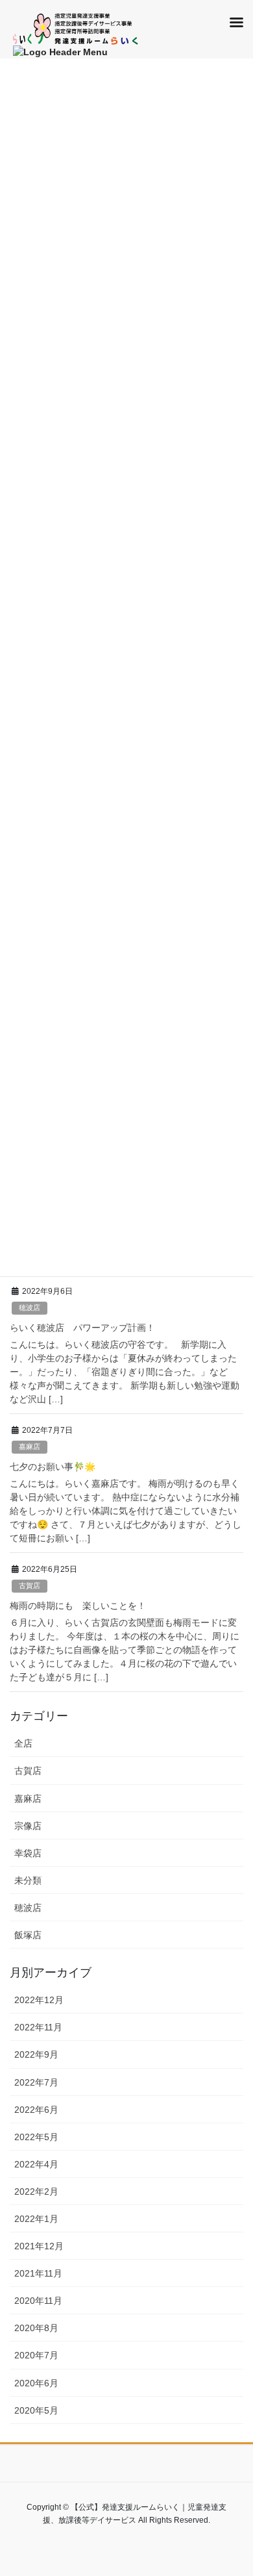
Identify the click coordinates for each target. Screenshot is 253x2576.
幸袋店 (28, 1853)
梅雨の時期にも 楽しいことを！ (78, 1606)
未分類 (28, 1880)
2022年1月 (36, 2219)
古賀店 (30, 1585)
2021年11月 (38, 2273)
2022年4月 (36, 2164)
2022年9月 (36, 2054)
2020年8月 (36, 2328)
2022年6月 (36, 2110)
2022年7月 (36, 2082)
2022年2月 (36, 2191)
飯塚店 (28, 1935)
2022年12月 (39, 2000)
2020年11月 (38, 2301)
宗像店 (28, 1826)
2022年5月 (36, 2137)
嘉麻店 (30, 1446)
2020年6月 (36, 2383)
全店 (23, 1743)
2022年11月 (38, 2027)
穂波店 (30, 1307)
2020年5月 (36, 2410)
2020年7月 (36, 2355)
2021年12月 (39, 2246)
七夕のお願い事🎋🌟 (53, 1467)
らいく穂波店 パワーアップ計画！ (82, 1328)
